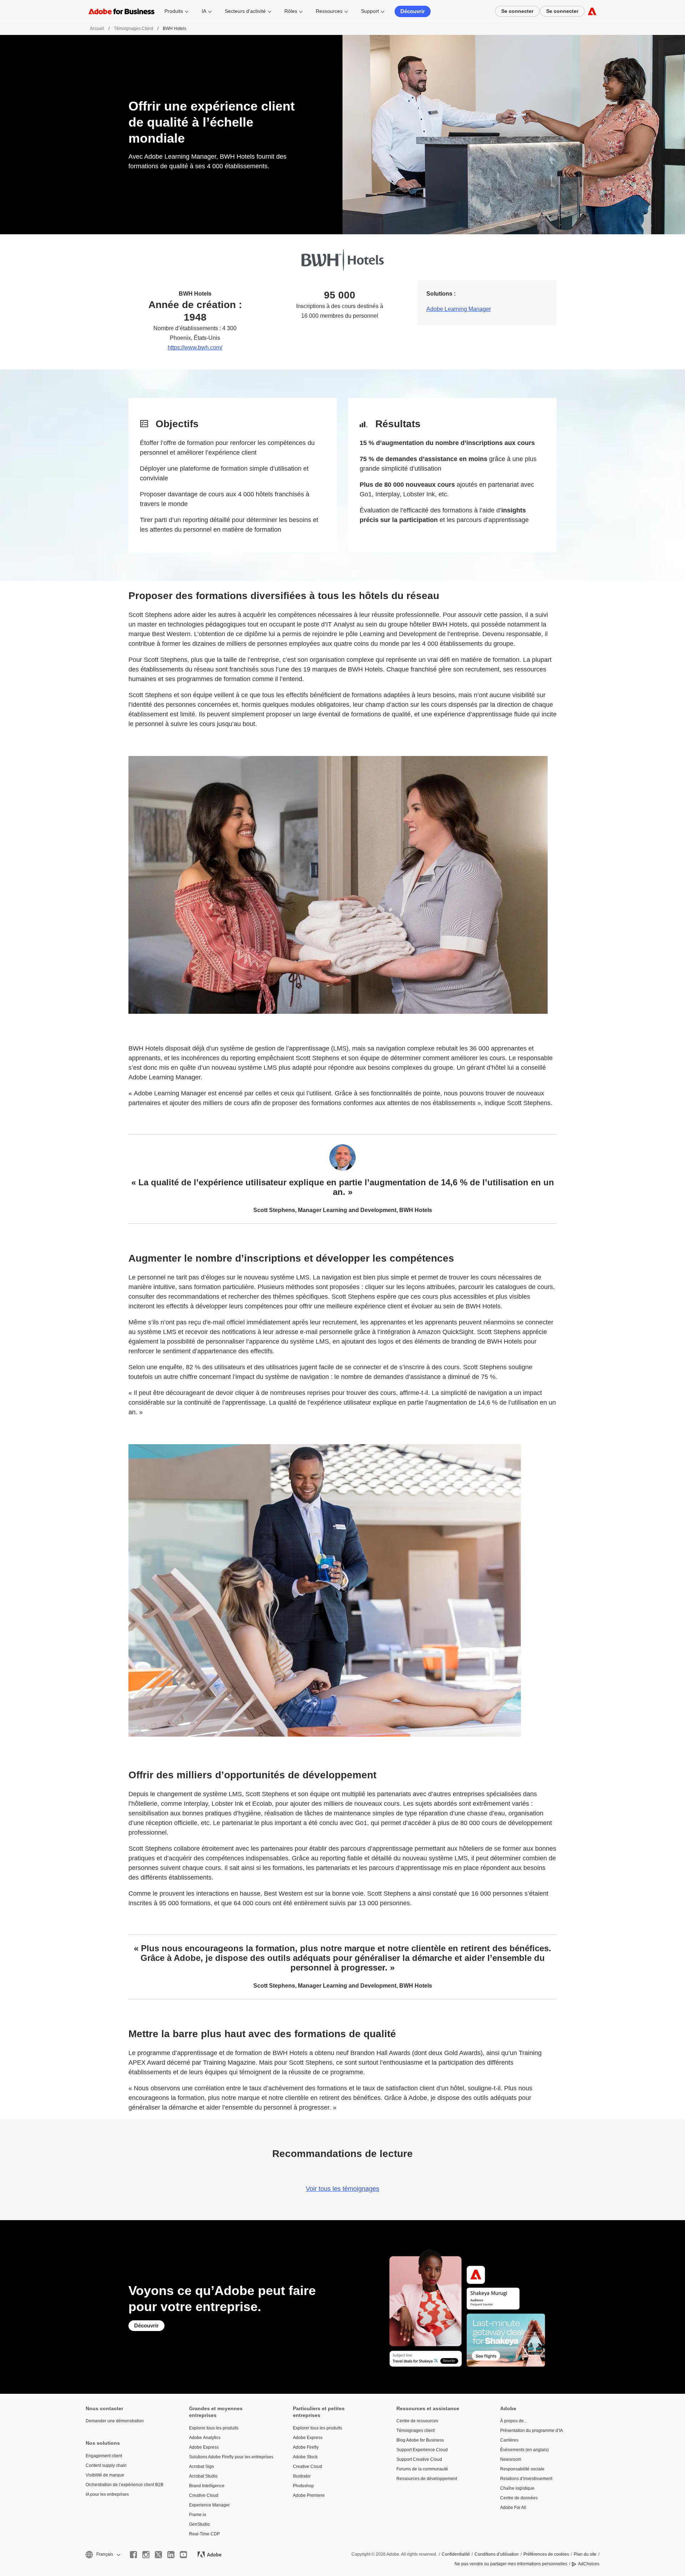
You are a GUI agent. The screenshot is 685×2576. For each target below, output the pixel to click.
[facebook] (133, 2555)
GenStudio (199, 2524)
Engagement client (104, 2456)
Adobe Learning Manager (459, 309)
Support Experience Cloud (422, 2450)
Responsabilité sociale (522, 2469)
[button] (102, 2554)
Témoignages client (133, 29)
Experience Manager (209, 2505)
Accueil (97, 29)
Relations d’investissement (526, 2479)
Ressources (329, 11)
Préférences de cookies (546, 2554)
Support (370, 11)
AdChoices (589, 2564)
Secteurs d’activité (245, 11)
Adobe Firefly (306, 2447)
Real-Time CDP (204, 2534)
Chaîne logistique (517, 2488)
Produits (174, 11)
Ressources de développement (427, 2479)
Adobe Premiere (309, 2495)
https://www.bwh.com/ (195, 347)
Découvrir (413, 11)
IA (204, 11)
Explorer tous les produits (214, 2428)
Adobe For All (513, 2508)
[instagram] (146, 2555)
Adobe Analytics (205, 2438)
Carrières (509, 2440)
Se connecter (517, 11)
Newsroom (511, 2459)
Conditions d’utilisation (497, 2554)
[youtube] (183, 2555)
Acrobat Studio (203, 2476)
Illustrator (302, 2476)
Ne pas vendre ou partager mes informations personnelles (511, 2564)
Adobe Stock (305, 2457)
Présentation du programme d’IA (532, 2431)
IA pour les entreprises (107, 2494)
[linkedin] (171, 2555)
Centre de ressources (417, 2421)
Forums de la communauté (422, 2469)
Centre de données (519, 2498)
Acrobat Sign (202, 2467)
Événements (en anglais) (524, 2450)
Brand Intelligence (207, 2486)
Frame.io (198, 2515)
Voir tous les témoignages (342, 2189)
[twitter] (158, 2555)
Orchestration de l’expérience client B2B (125, 2485)
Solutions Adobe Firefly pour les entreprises (230, 2457)
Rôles (291, 11)
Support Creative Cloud (419, 2459)
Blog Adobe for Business (420, 2440)
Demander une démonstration (115, 2421)
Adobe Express (204, 2447)
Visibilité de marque (105, 2475)
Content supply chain (106, 2465)
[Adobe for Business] (592, 11)
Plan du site (585, 2554)
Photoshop (303, 2486)
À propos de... (514, 2421)
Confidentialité (456, 2554)
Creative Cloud (204, 2495)
